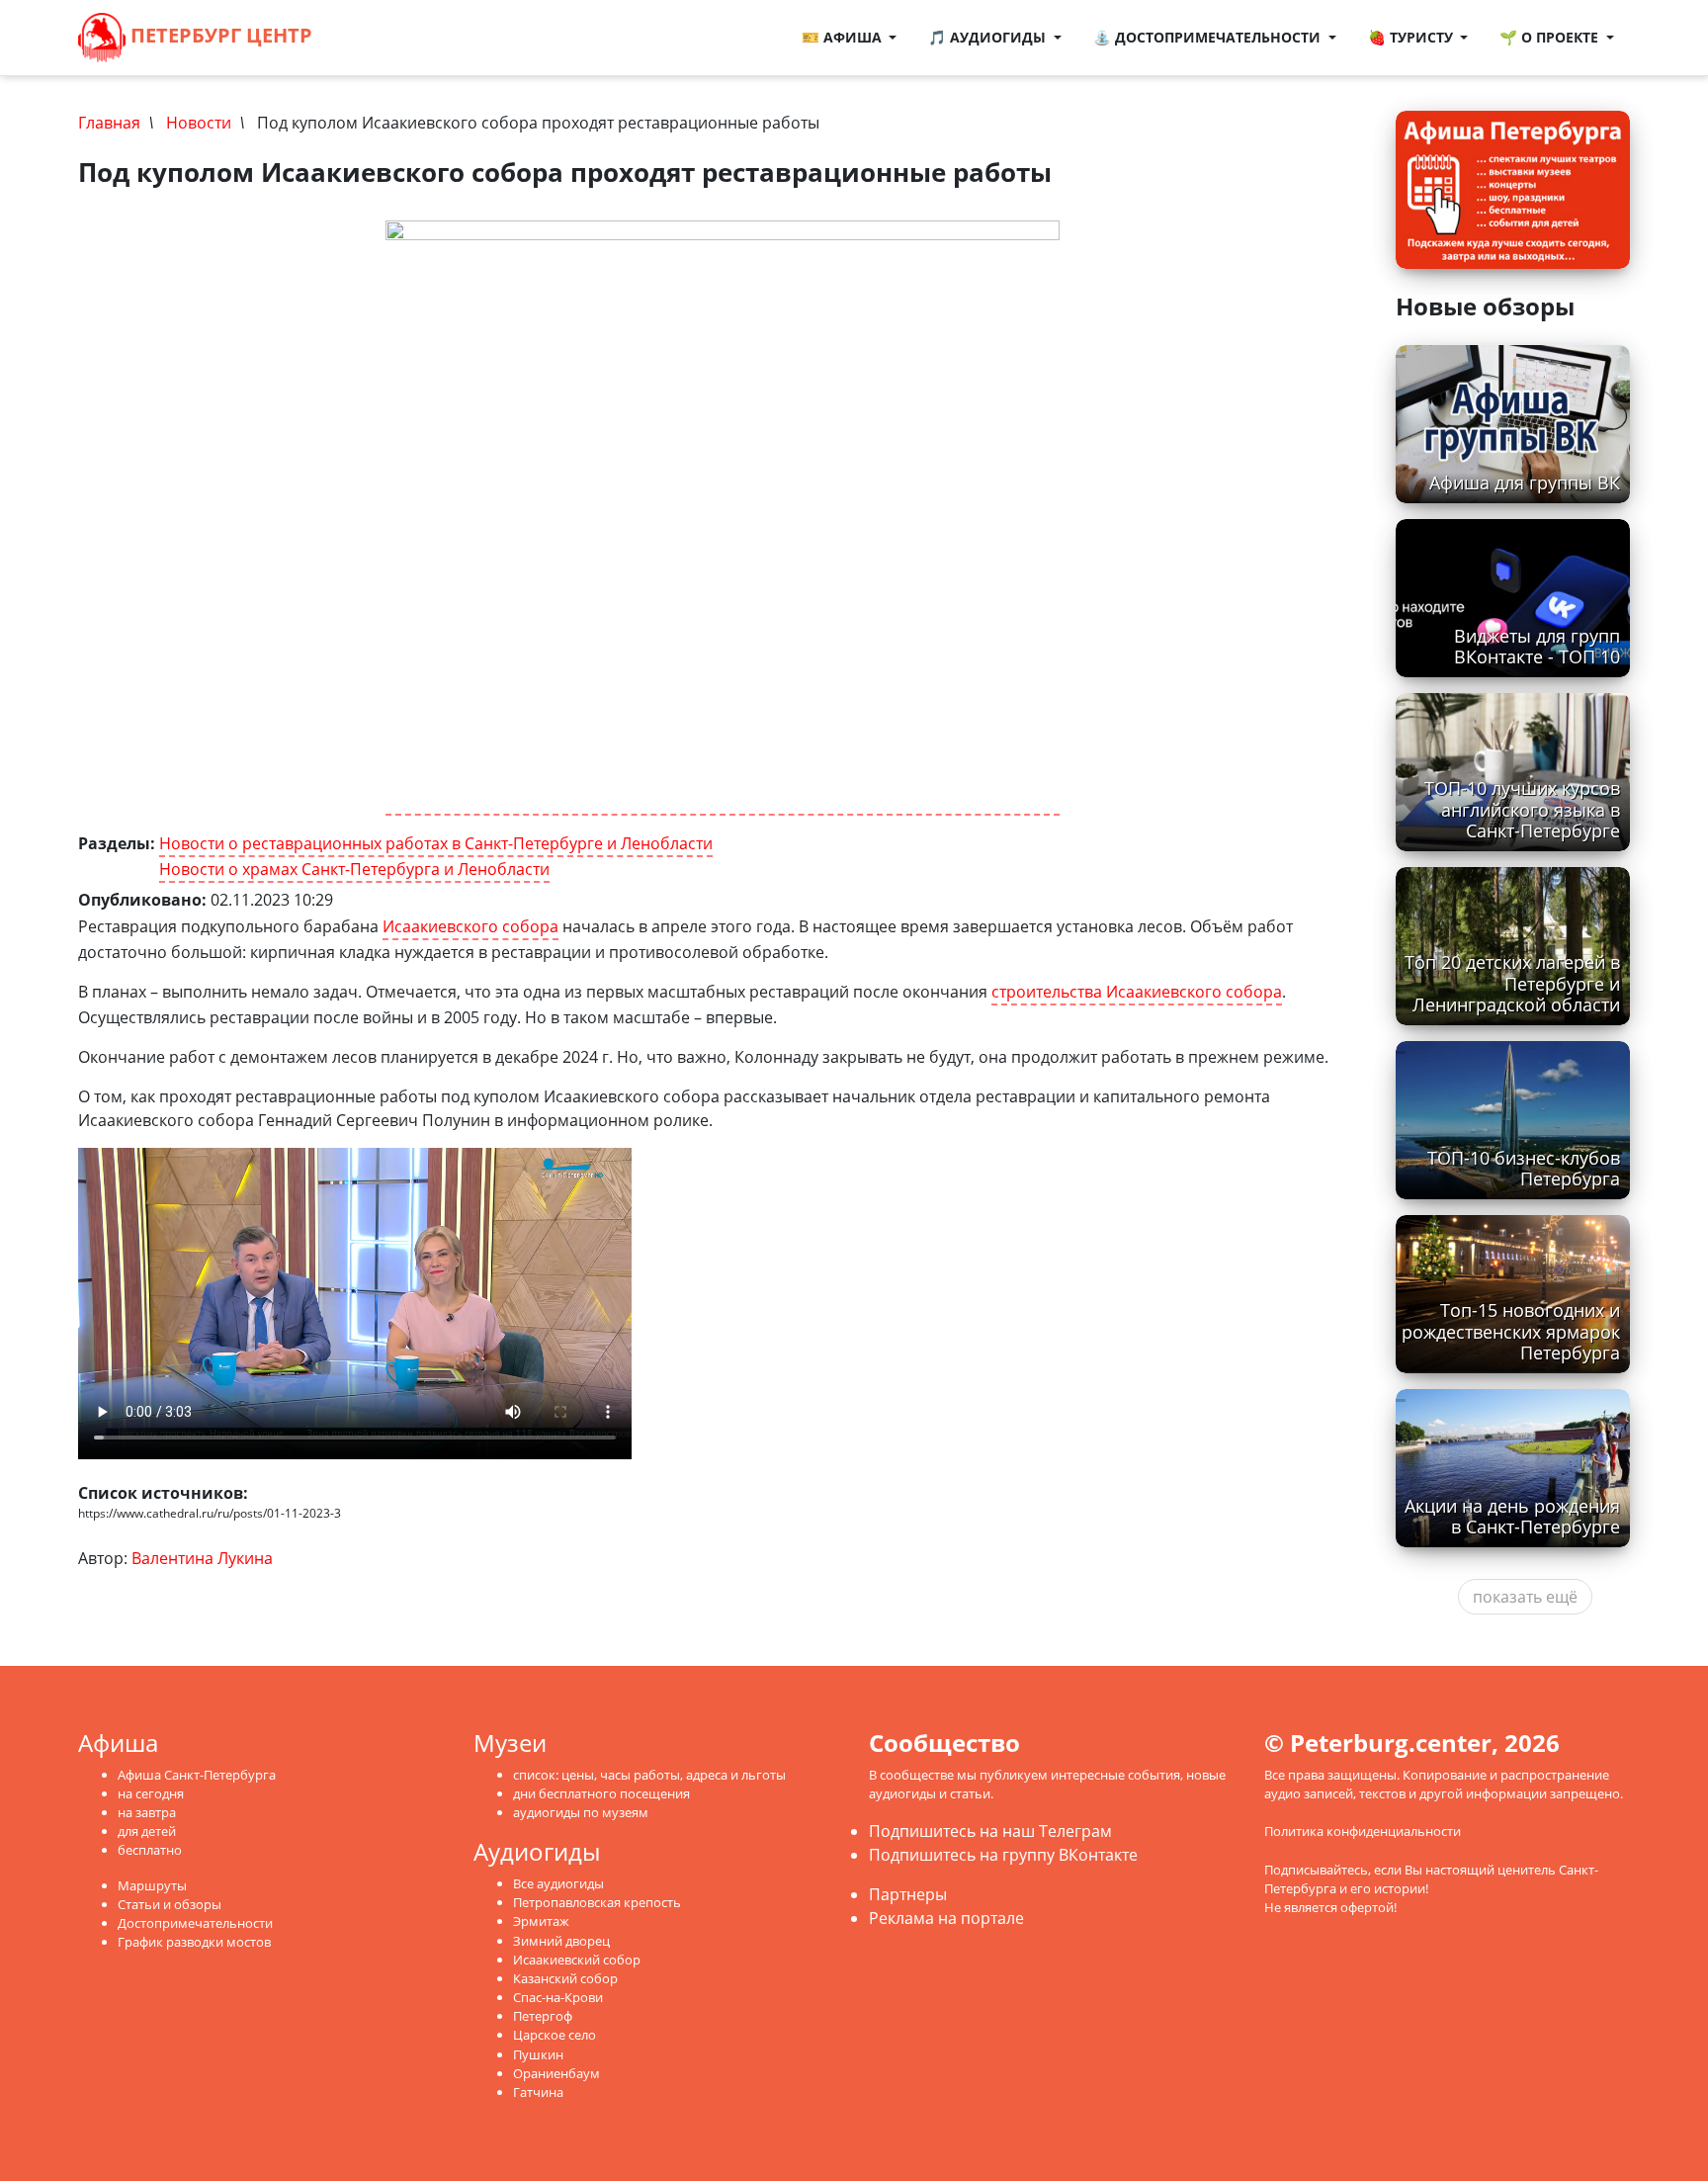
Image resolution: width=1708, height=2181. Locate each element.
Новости (199, 123)
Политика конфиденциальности (1363, 1831)
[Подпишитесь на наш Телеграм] (374, 38)
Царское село (555, 2035)
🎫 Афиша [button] (844, 37)
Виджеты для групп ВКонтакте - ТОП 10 (1537, 646)
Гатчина (538, 2092)
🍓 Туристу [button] (1412, 37)
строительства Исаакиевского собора (1137, 992)
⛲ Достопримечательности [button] (1209, 37)
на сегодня (151, 1793)
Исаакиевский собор (577, 1960)
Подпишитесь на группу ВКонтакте (1003, 1855)
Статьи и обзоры (170, 1904)
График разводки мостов (194, 1942)
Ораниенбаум (556, 2073)
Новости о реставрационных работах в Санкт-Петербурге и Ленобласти (436, 843)
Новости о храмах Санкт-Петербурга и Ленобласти (354, 869)
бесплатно (150, 1850)
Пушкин (538, 2054)
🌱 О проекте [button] (1551, 37)
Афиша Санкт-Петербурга (197, 1775)
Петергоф (543, 2016)
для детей (147, 1831)
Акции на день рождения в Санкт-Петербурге (1512, 1516)
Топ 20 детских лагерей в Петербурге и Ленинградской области (1512, 983)
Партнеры (908, 1894)
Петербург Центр (219, 35)
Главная (109, 123)
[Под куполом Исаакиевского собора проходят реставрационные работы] (723, 518)
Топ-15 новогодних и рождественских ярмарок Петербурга (1511, 1331)
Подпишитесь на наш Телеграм (990, 1831)
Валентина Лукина (202, 1558)
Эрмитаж (541, 1921)
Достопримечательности (195, 1923)
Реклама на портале (946, 1918)
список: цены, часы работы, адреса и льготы (649, 1775)
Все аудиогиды (558, 1883)
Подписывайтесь (1316, 1870)
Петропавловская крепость (597, 1902)
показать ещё (1525, 1597)
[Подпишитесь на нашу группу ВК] (393, 38)
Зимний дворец (561, 1941)
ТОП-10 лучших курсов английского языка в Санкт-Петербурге (1522, 809)
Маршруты (152, 1885)
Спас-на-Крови (558, 1997)
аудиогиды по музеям (581, 1812)
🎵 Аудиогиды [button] (989, 37)
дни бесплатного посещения (601, 1793)
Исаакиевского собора (470, 926)
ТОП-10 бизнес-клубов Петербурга (1524, 1168)
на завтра (147, 1812)
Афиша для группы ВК (1525, 482)
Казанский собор (565, 1978)
